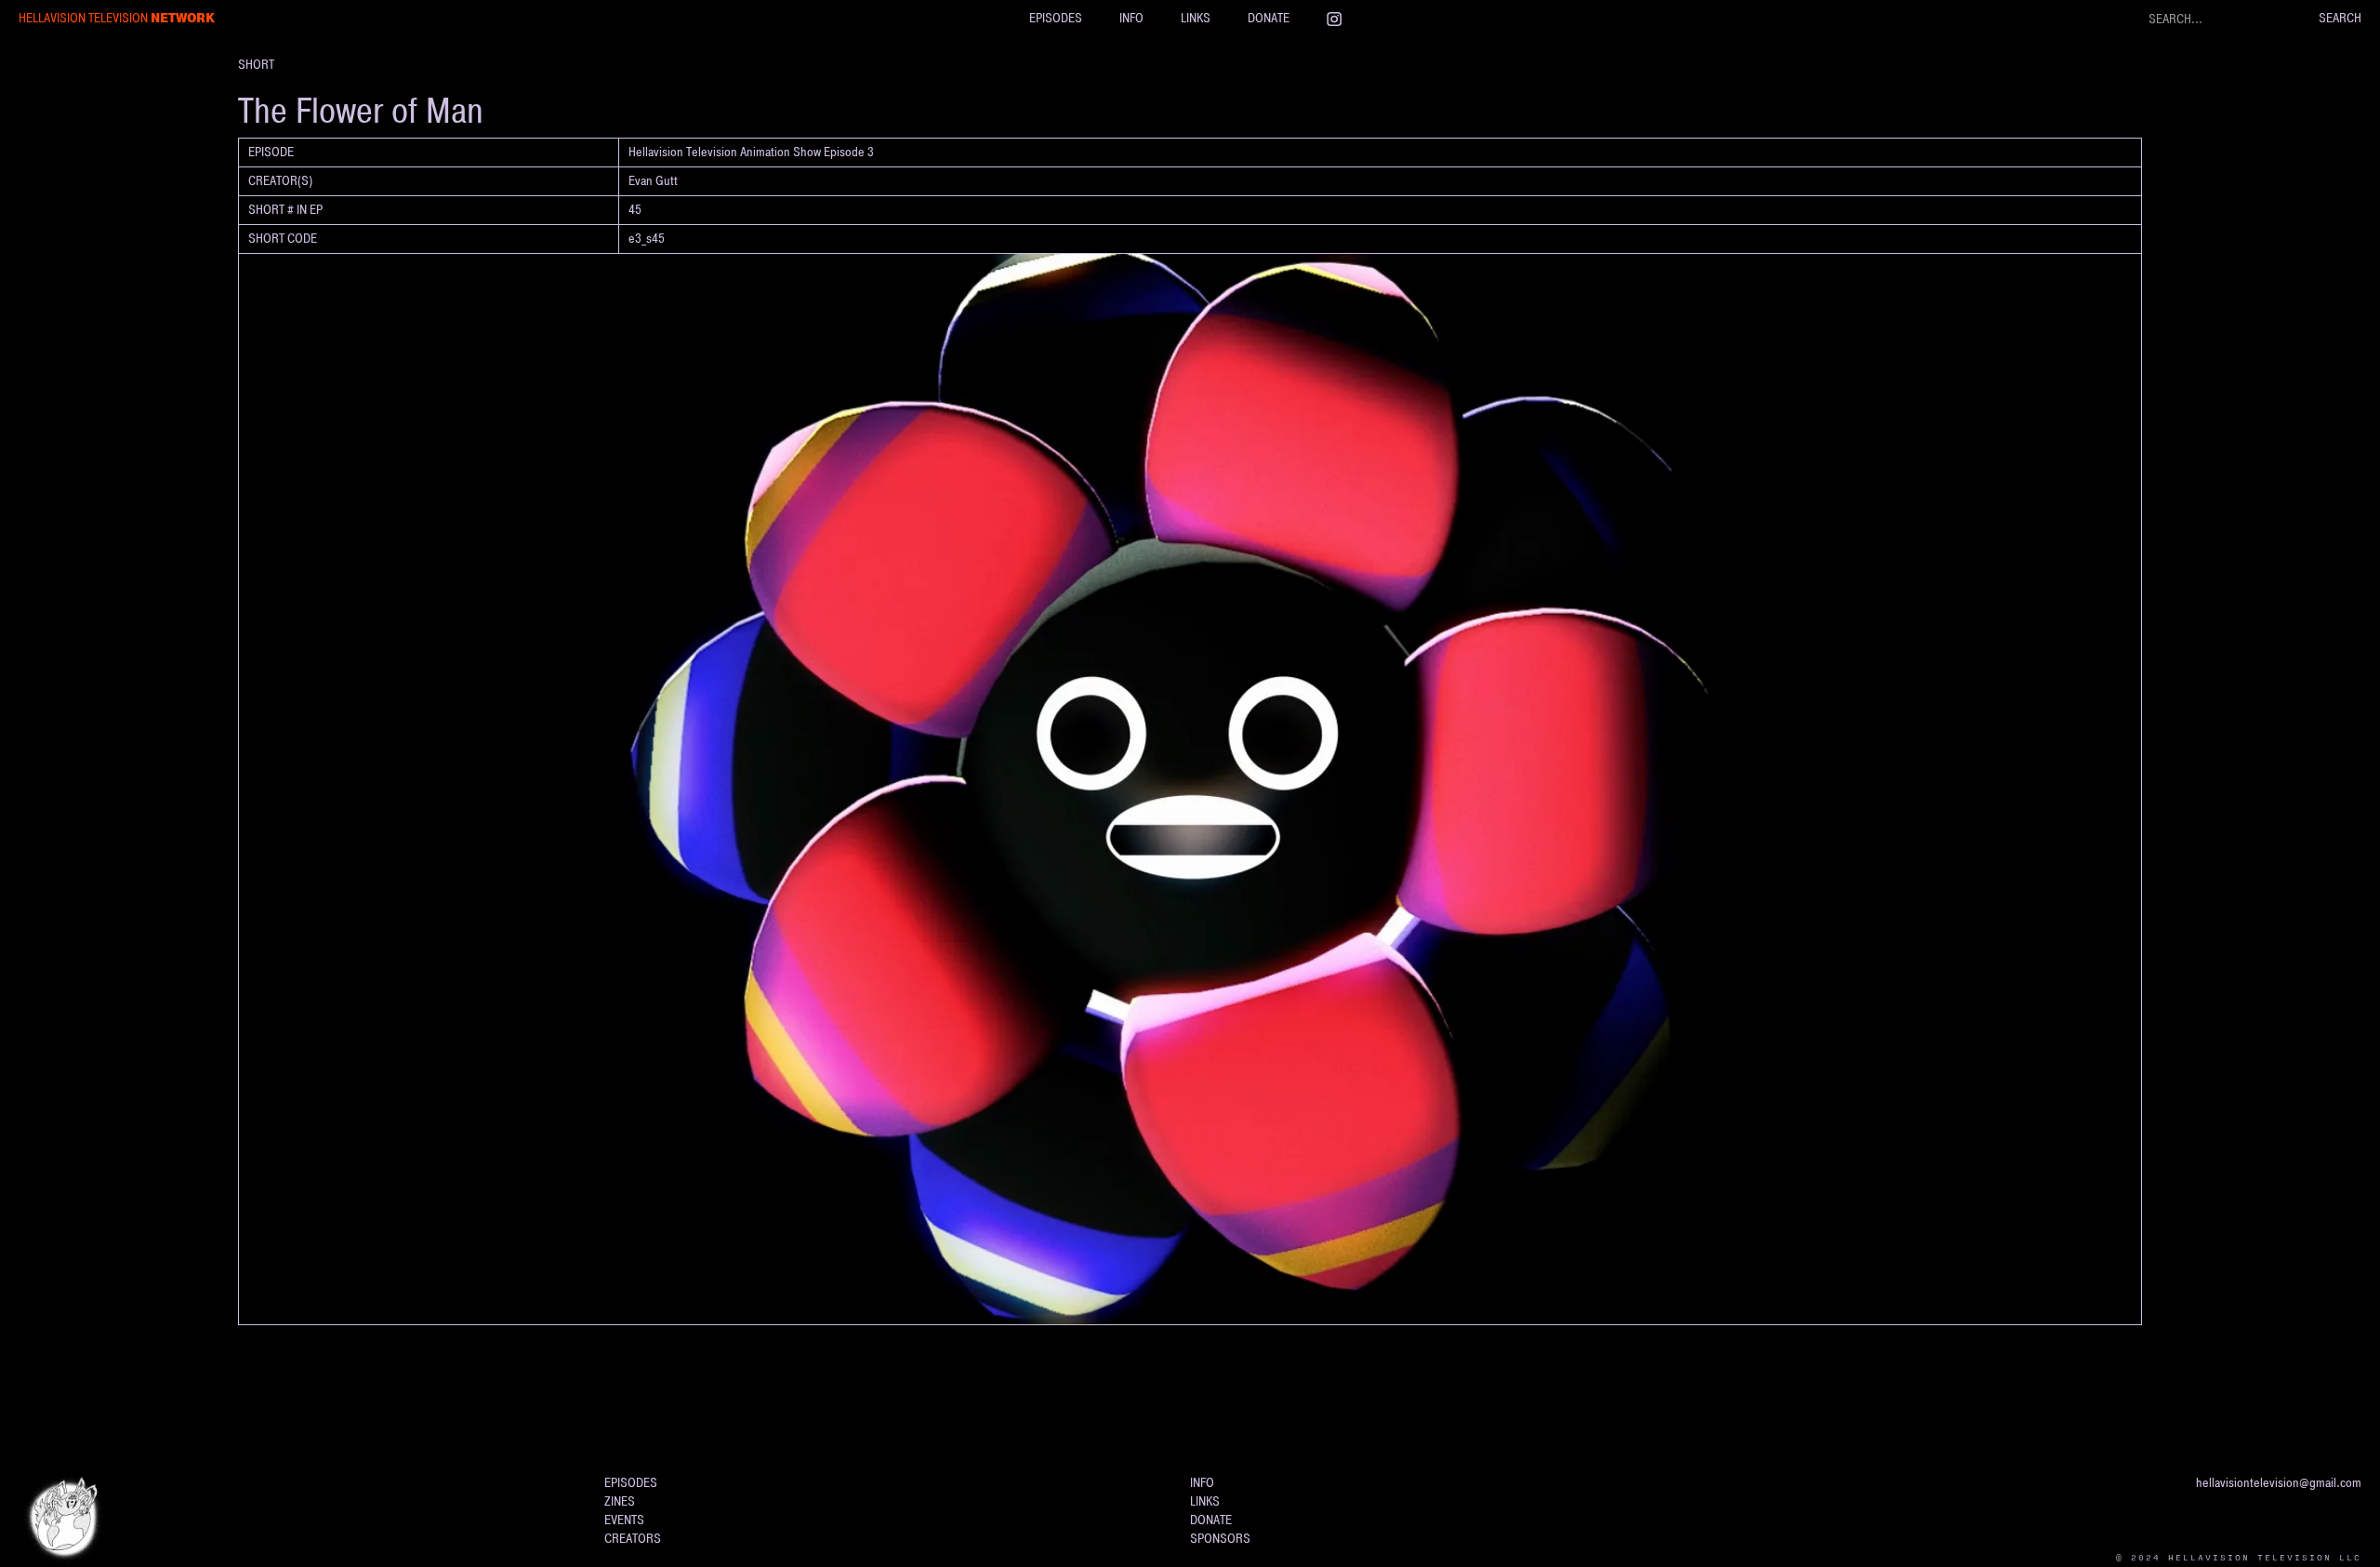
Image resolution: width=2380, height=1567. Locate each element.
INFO (1131, 18)
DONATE (1269, 18)
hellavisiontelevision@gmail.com (2279, 1483)
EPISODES (1056, 18)
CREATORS (633, 1539)
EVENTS (624, 1520)
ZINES (620, 1501)
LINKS (1196, 18)
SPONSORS (1220, 1539)
